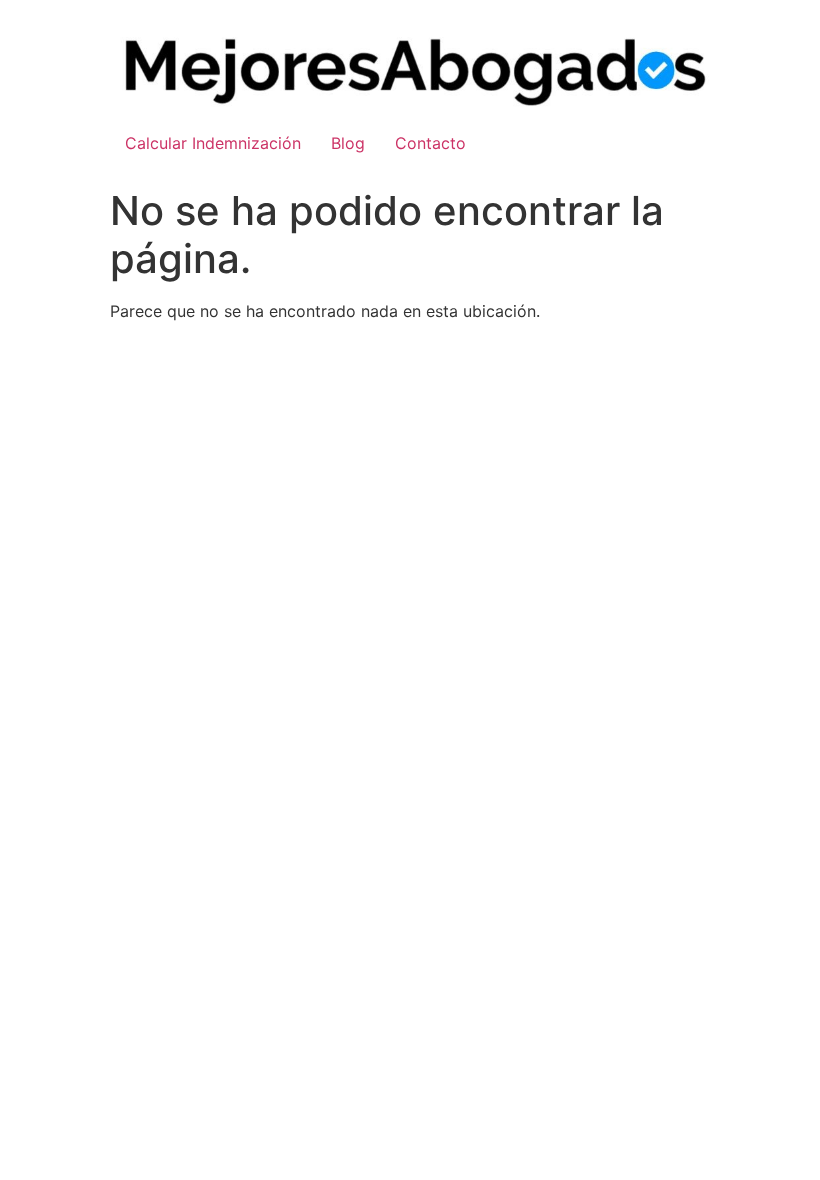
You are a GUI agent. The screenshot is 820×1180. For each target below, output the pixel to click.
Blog (348, 143)
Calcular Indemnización (213, 143)
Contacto (430, 143)
